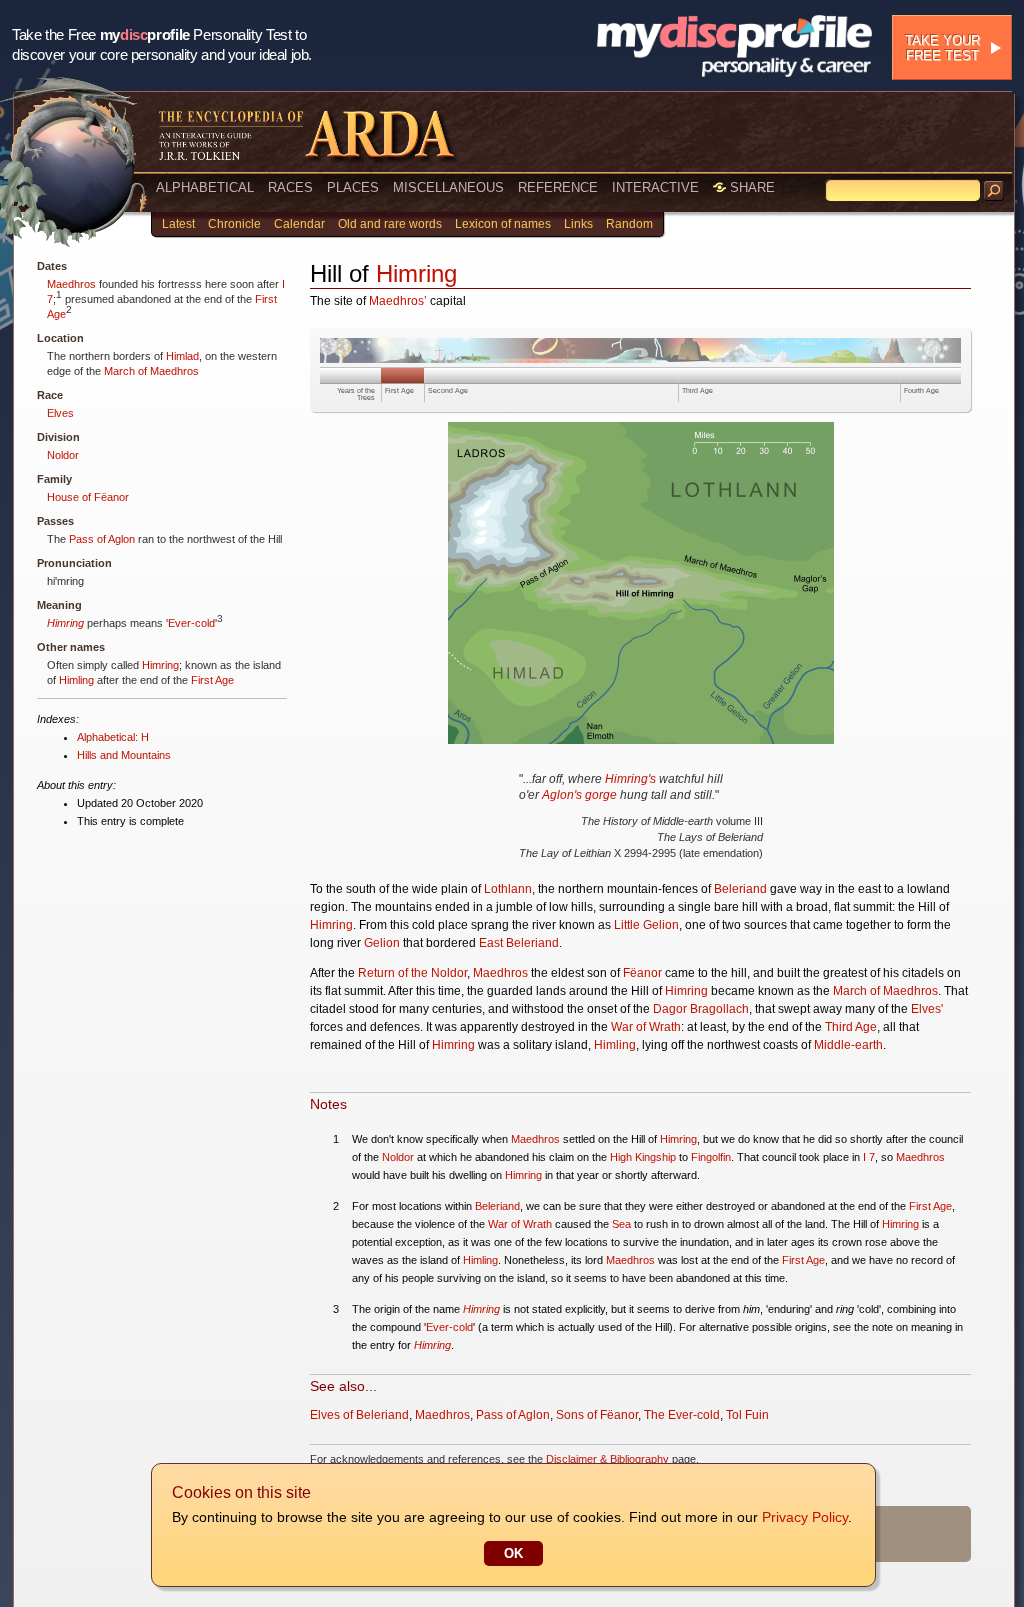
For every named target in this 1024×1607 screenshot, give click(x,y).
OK (513, 1553)
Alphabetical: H (113, 737)
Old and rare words (390, 224)
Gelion (382, 943)
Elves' (927, 1009)
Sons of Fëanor (597, 1415)
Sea (621, 1224)
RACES (290, 187)
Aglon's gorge (579, 795)
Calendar (299, 224)
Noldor (63, 455)
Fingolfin (711, 1157)
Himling (76, 680)
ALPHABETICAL (205, 187)
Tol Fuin (747, 1415)
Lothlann (508, 889)
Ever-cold (191, 623)
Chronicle (234, 224)
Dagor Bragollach (701, 1009)
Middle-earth (848, 1045)
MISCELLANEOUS (448, 187)
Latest (178, 224)
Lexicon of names (503, 224)
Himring (65, 623)
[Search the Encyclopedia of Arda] (994, 191)
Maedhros (71, 284)
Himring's (630, 779)
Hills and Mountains (124, 755)
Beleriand (740, 889)
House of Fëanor (88, 497)
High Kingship (643, 1157)
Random (629, 224)
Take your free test (942, 48)
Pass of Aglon (102, 539)
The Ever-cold (682, 1415)
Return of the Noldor (412, 973)
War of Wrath (646, 1027)
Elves (60, 413)
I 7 (869, 1157)
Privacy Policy (805, 1517)
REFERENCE (558, 187)
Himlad (182, 356)
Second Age (448, 390)
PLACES (353, 187)
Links (578, 224)
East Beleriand (519, 943)
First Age (212, 680)
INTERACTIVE (655, 187)
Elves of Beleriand (359, 1415)
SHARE (750, 187)
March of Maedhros (151, 371)
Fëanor (642, 973)
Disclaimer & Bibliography (607, 1459)
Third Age (697, 390)
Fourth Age (921, 390)
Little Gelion (646, 925)
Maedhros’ (398, 301)
